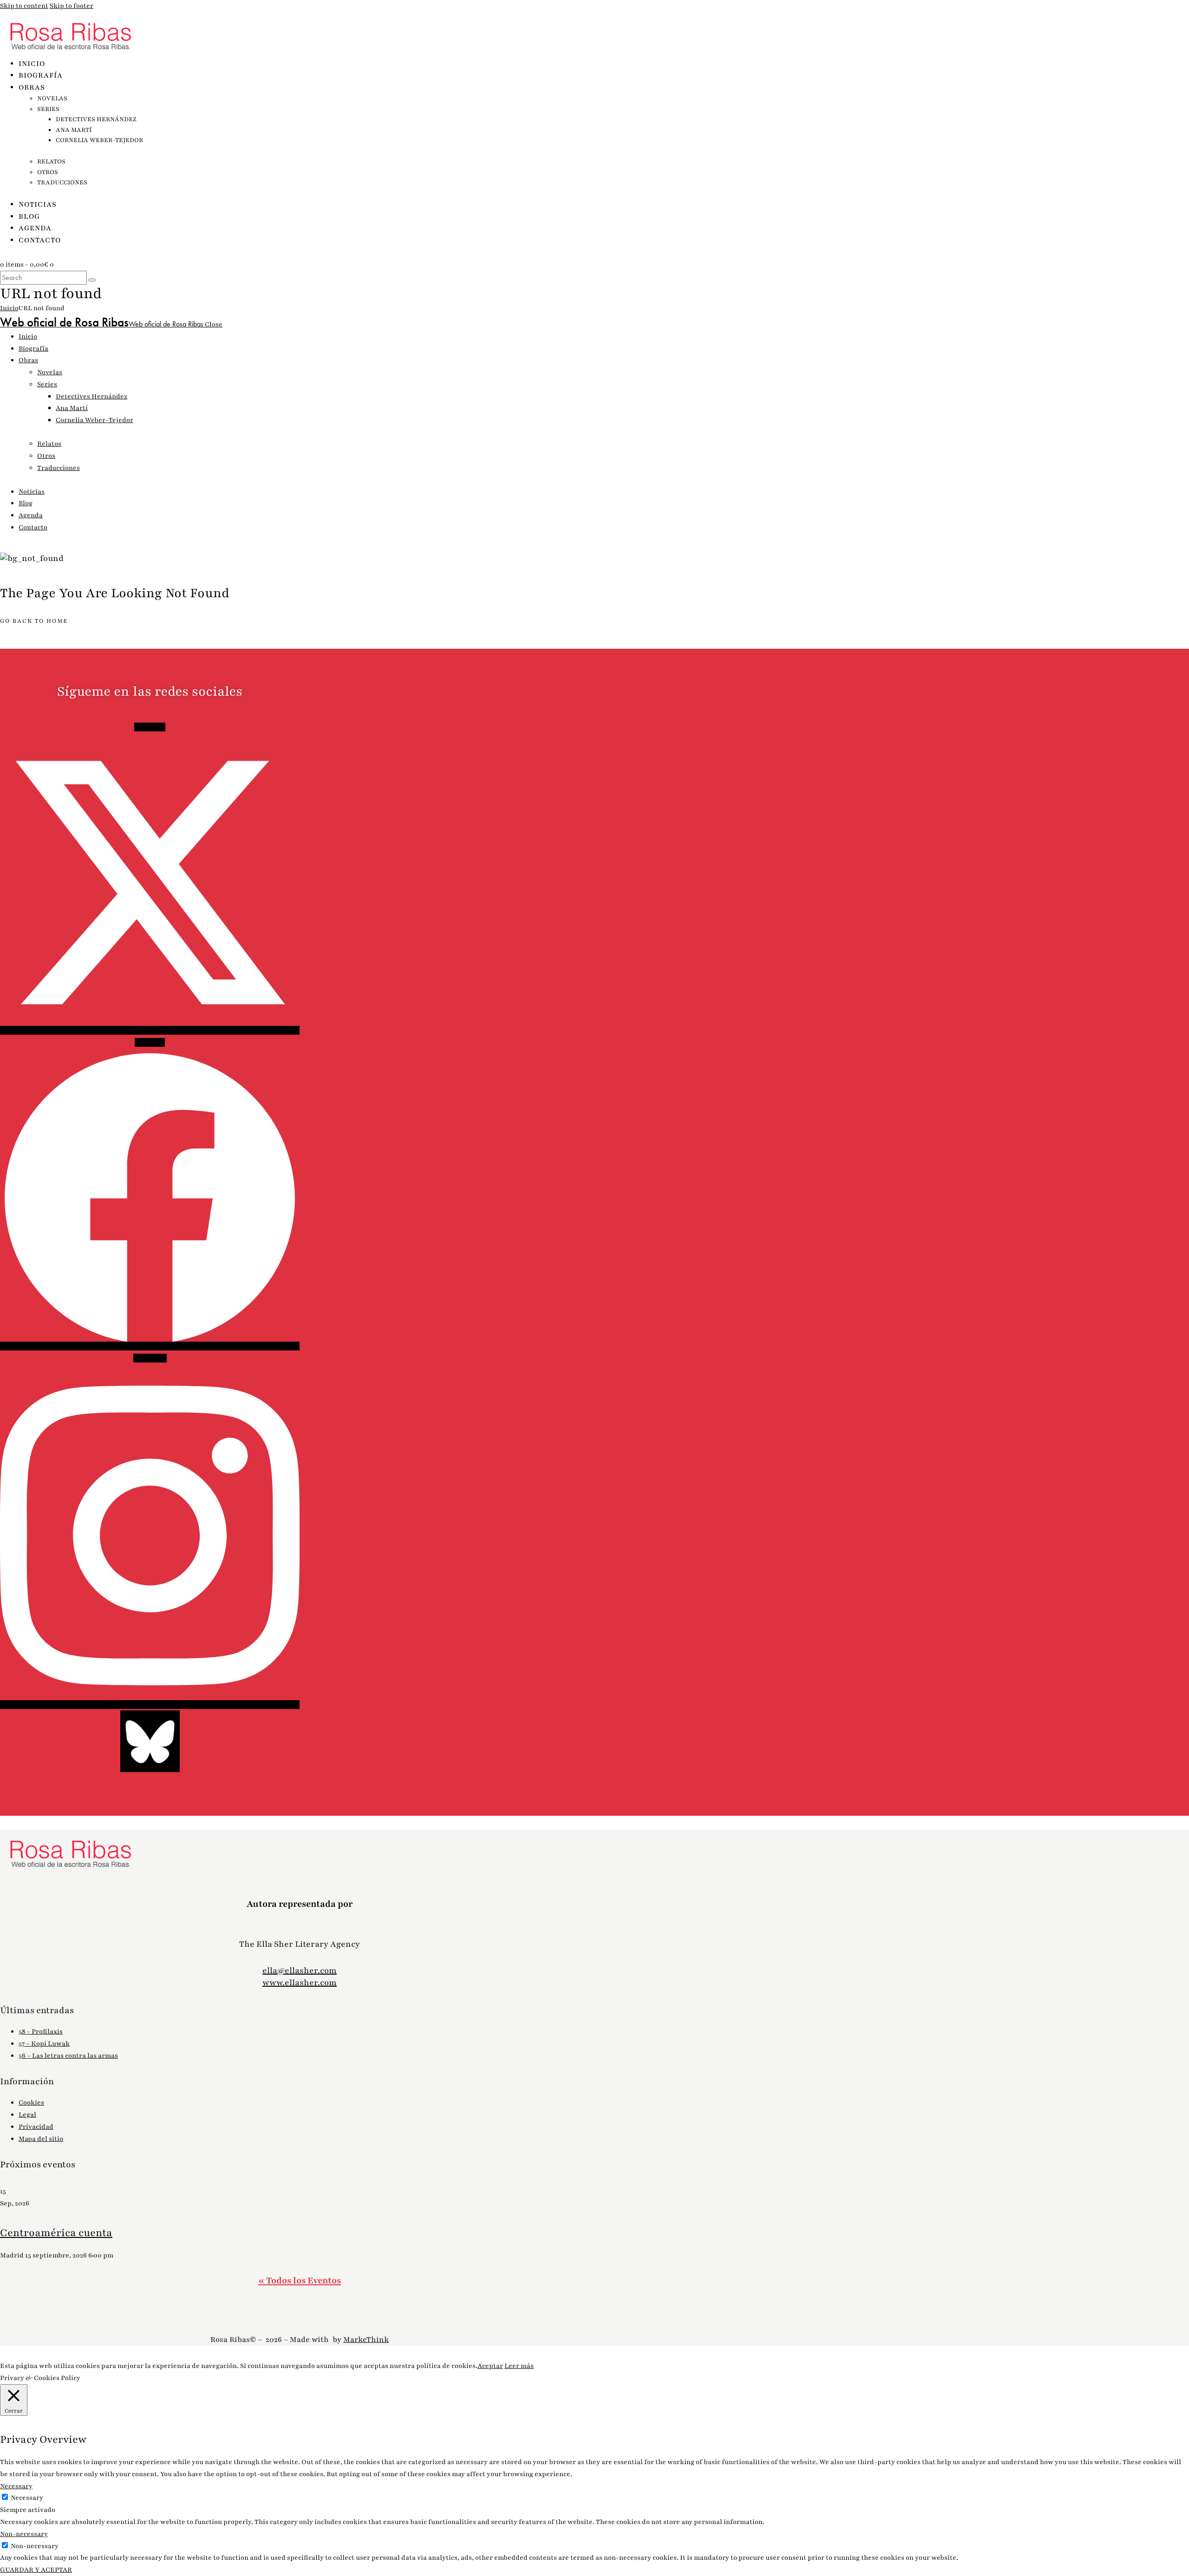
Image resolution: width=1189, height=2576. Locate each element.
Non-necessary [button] (24, 2534)
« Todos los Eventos (300, 2281)
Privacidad (36, 2127)
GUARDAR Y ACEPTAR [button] (36, 2570)
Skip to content (24, 6)
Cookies (31, 2103)
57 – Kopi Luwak (44, 2044)
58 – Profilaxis (41, 2031)
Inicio (9, 308)
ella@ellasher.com (300, 1970)
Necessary (27, 2498)
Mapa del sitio (41, 2139)
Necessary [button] (16, 2486)
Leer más (519, 2366)
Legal (27, 2115)
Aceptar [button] (490, 2366)
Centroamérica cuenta (56, 2233)
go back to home (34, 621)
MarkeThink (366, 2340)
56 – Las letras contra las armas (68, 2056)
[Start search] (92, 280)
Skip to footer (72, 6)
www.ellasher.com (300, 1983)
